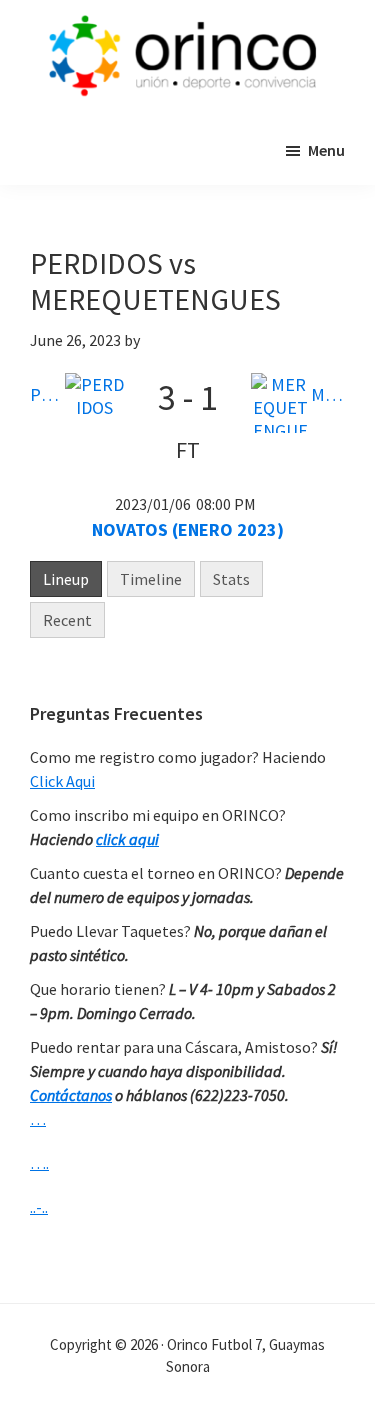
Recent (67, 620)
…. (39, 1163)
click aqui (127, 839)
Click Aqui (62, 781)
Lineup (66, 579)
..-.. (39, 1207)
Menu (326, 150)
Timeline (151, 579)
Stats (231, 579)
